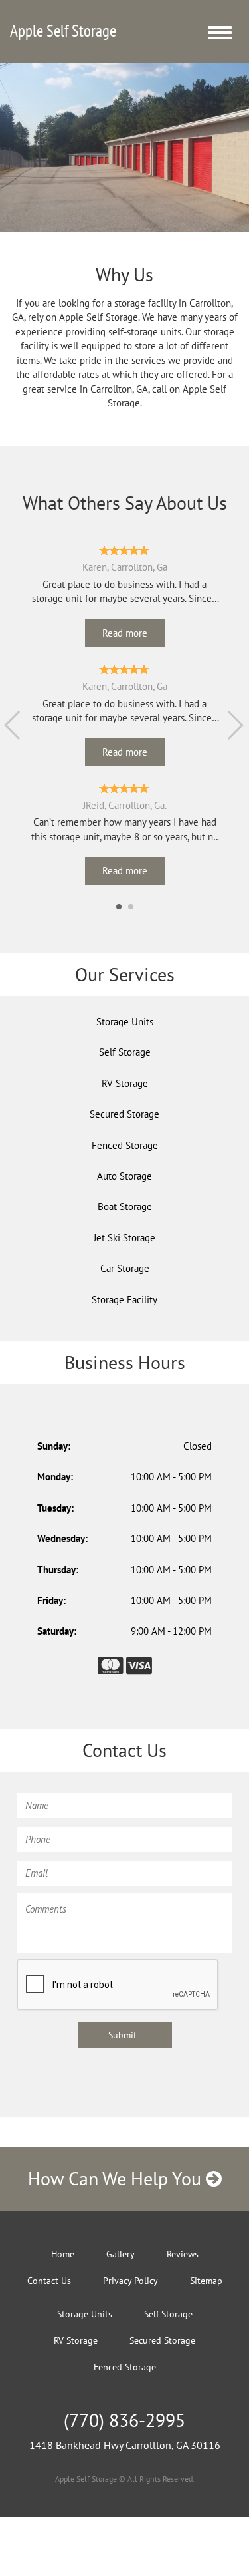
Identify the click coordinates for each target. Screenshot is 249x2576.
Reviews (183, 2254)
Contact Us (49, 2281)
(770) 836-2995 (124, 2420)
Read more (125, 633)
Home (63, 2254)
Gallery (121, 2254)
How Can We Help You (117, 2178)
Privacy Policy (130, 2281)
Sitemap (206, 2281)
